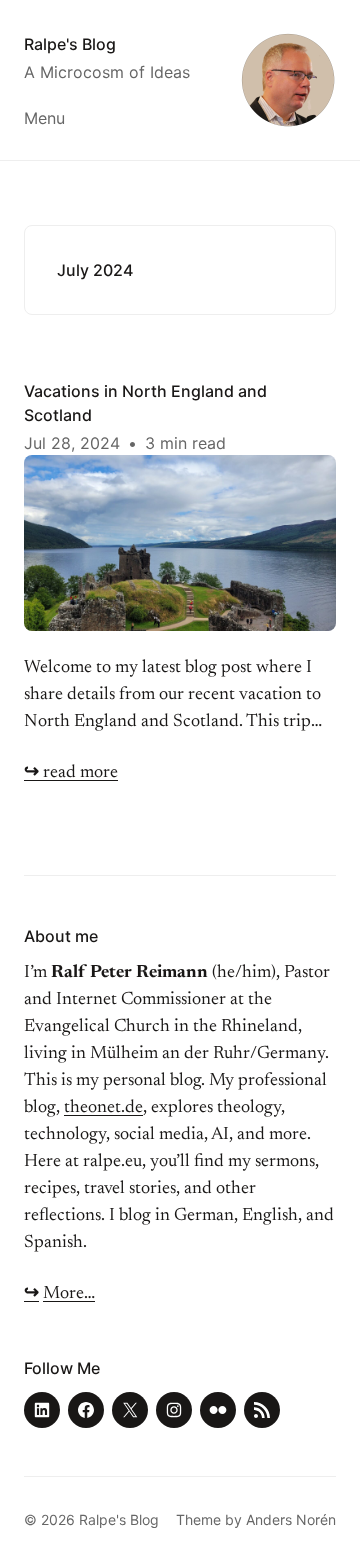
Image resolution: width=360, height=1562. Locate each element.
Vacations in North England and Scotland (145, 403)
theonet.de (103, 1108)
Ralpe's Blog (70, 44)
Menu (44, 118)
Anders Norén (291, 1519)
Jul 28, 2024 (72, 443)
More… (69, 1294)
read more (71, 773)
